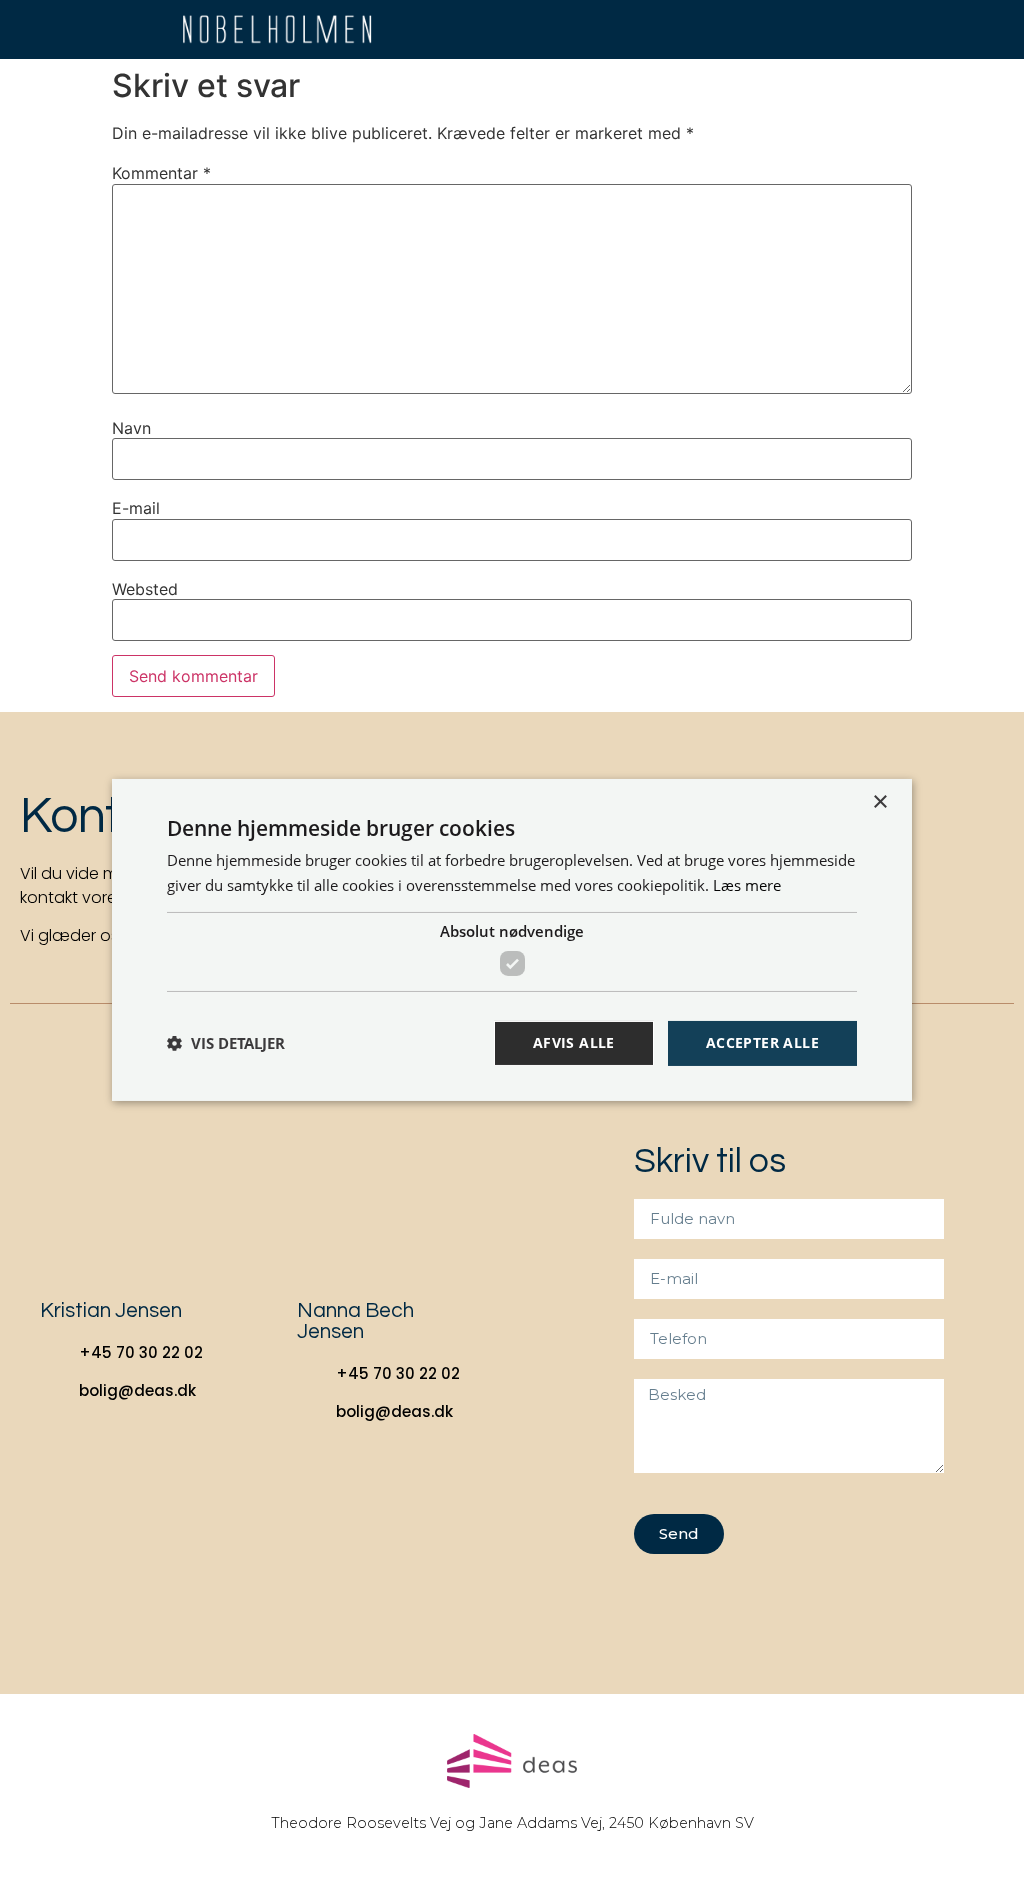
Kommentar (161, 173)
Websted (145, 589)
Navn (131, 428)
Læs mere (747, 885)
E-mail (136, 508)
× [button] (879, 801)
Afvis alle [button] (574, 1042)
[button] (949, 29)
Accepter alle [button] (762, 1042)
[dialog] (512, 939)
